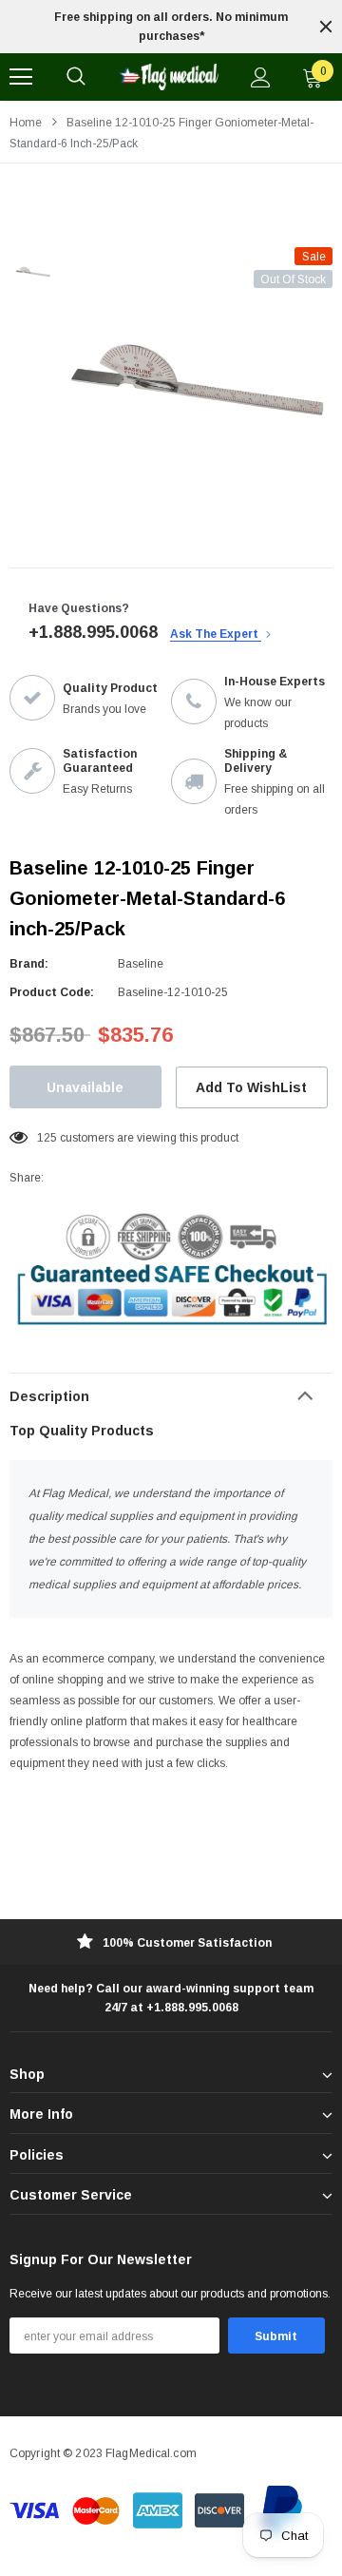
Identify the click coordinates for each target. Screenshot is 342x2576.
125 (47, 1138)
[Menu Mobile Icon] (21, 77)
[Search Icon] (76, 77)
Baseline (141, 964)
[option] (171, 27)
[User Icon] (261, 77)
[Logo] (168, 77)
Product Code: (52, 992)
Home (26, 123)
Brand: (29, 964)
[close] (326, 27)
